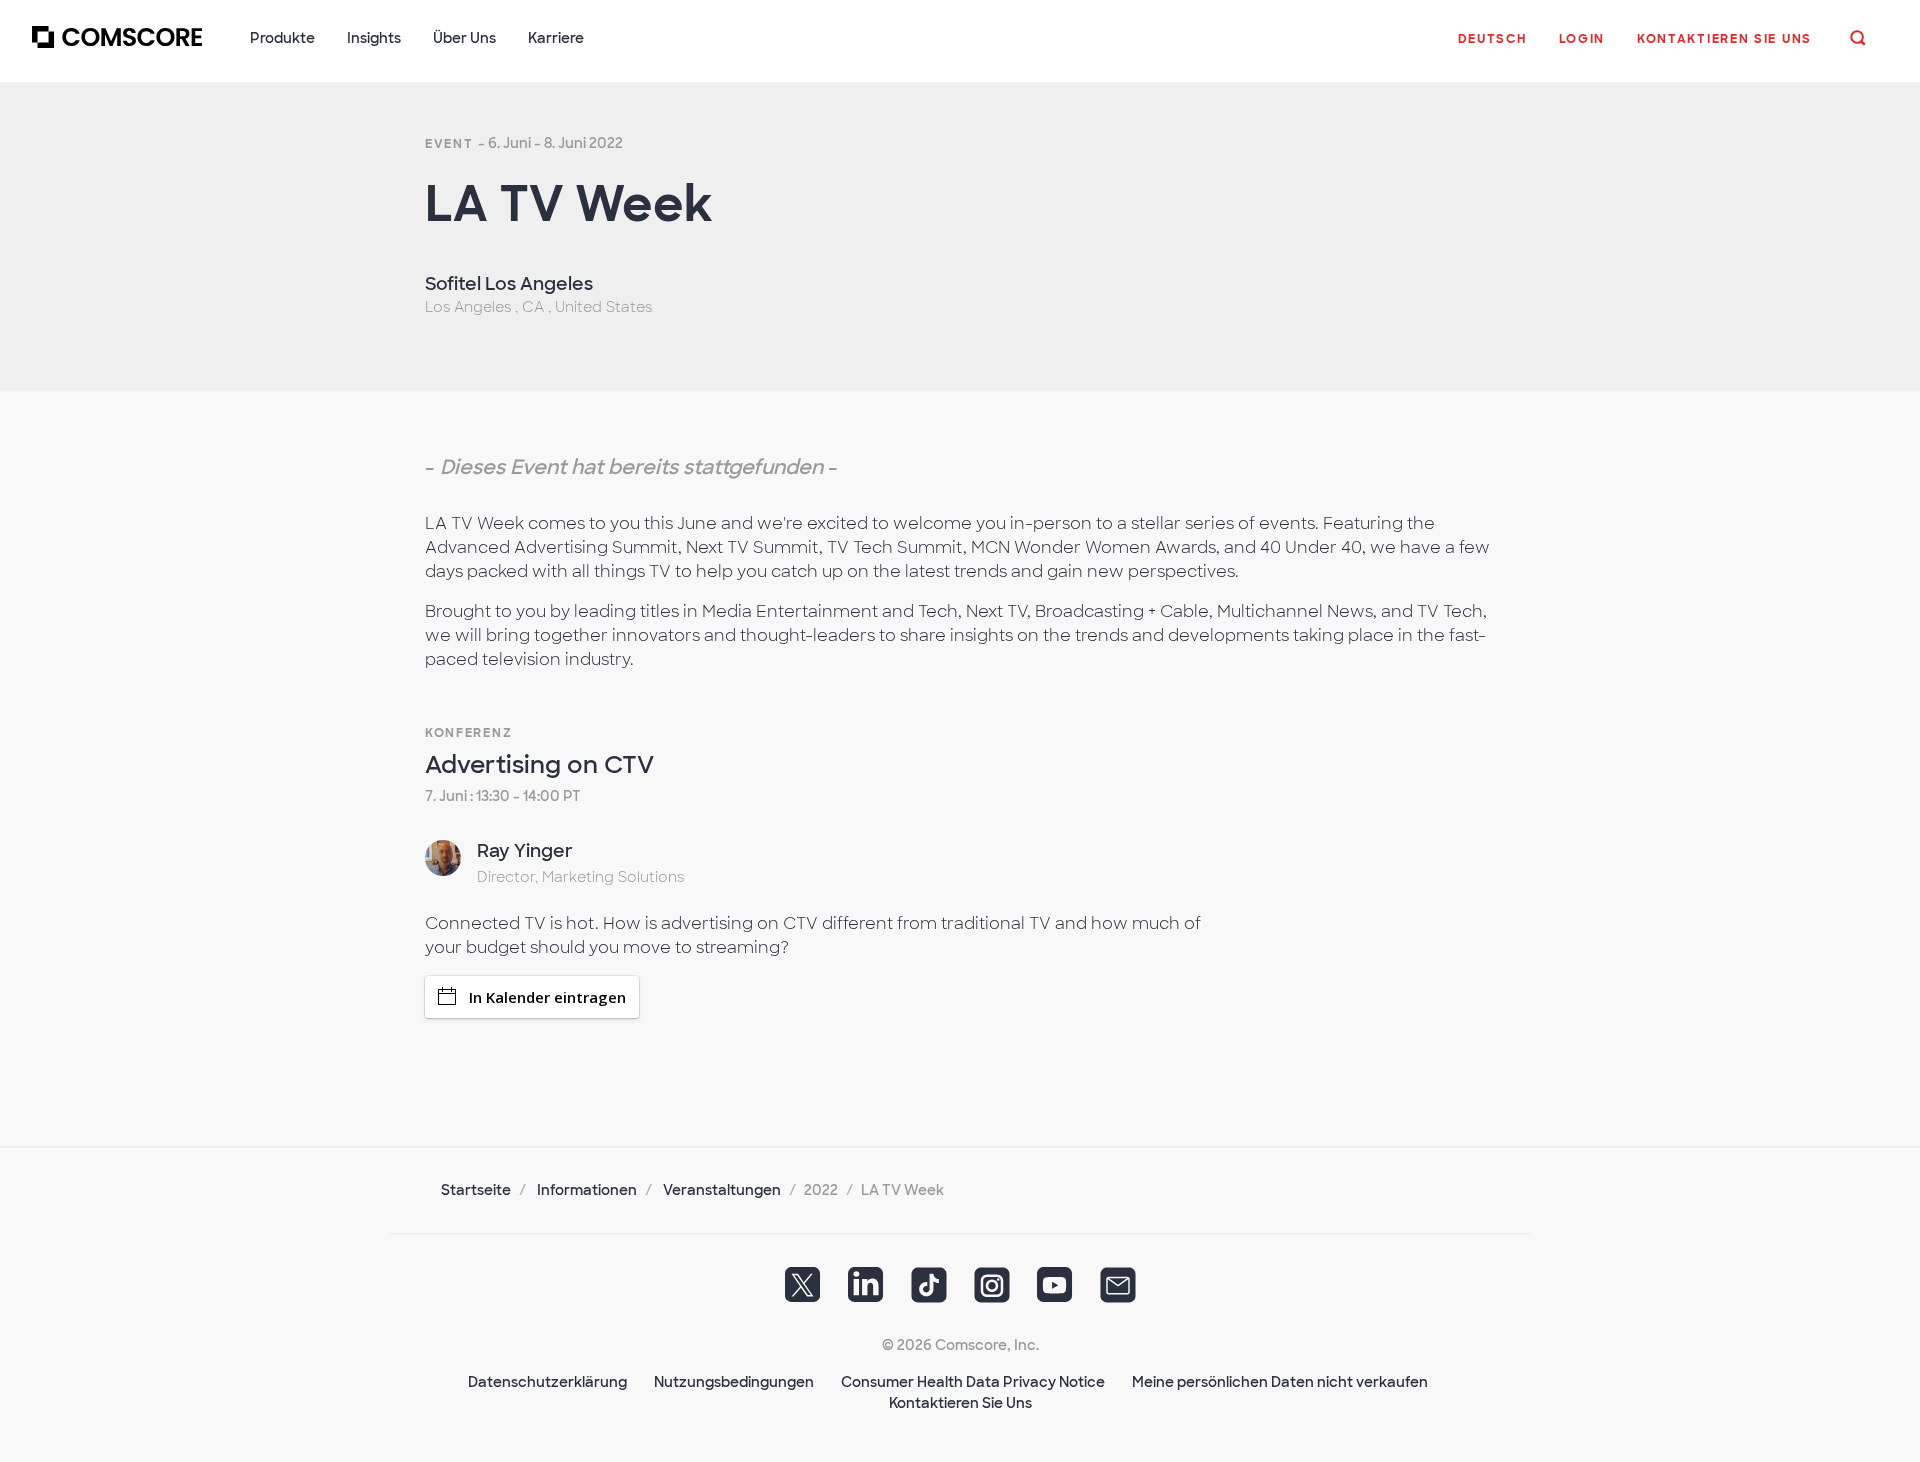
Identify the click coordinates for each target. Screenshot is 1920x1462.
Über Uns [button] (464, 38)
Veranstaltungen (722, 1190)
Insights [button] (374, 38)
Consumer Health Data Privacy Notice (973, 1382)
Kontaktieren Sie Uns (960, 1403)
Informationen (587, 1190)
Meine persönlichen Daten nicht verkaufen (1280, 1382)
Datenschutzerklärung (547, 1382)
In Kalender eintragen (547, 997)
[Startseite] (117, 49)
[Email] (1118, 1291)
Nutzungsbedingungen (734, 1382)
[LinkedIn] (866, 1291)
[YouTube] (1055, 1291)
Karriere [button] (556, 38)
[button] (1492, 49)
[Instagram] (992, 1291)
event (449, 144)
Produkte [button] (282, 38)
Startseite (476, 1190)
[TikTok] (929, 1291)
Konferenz (468, 733)
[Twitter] (803, 1291)
